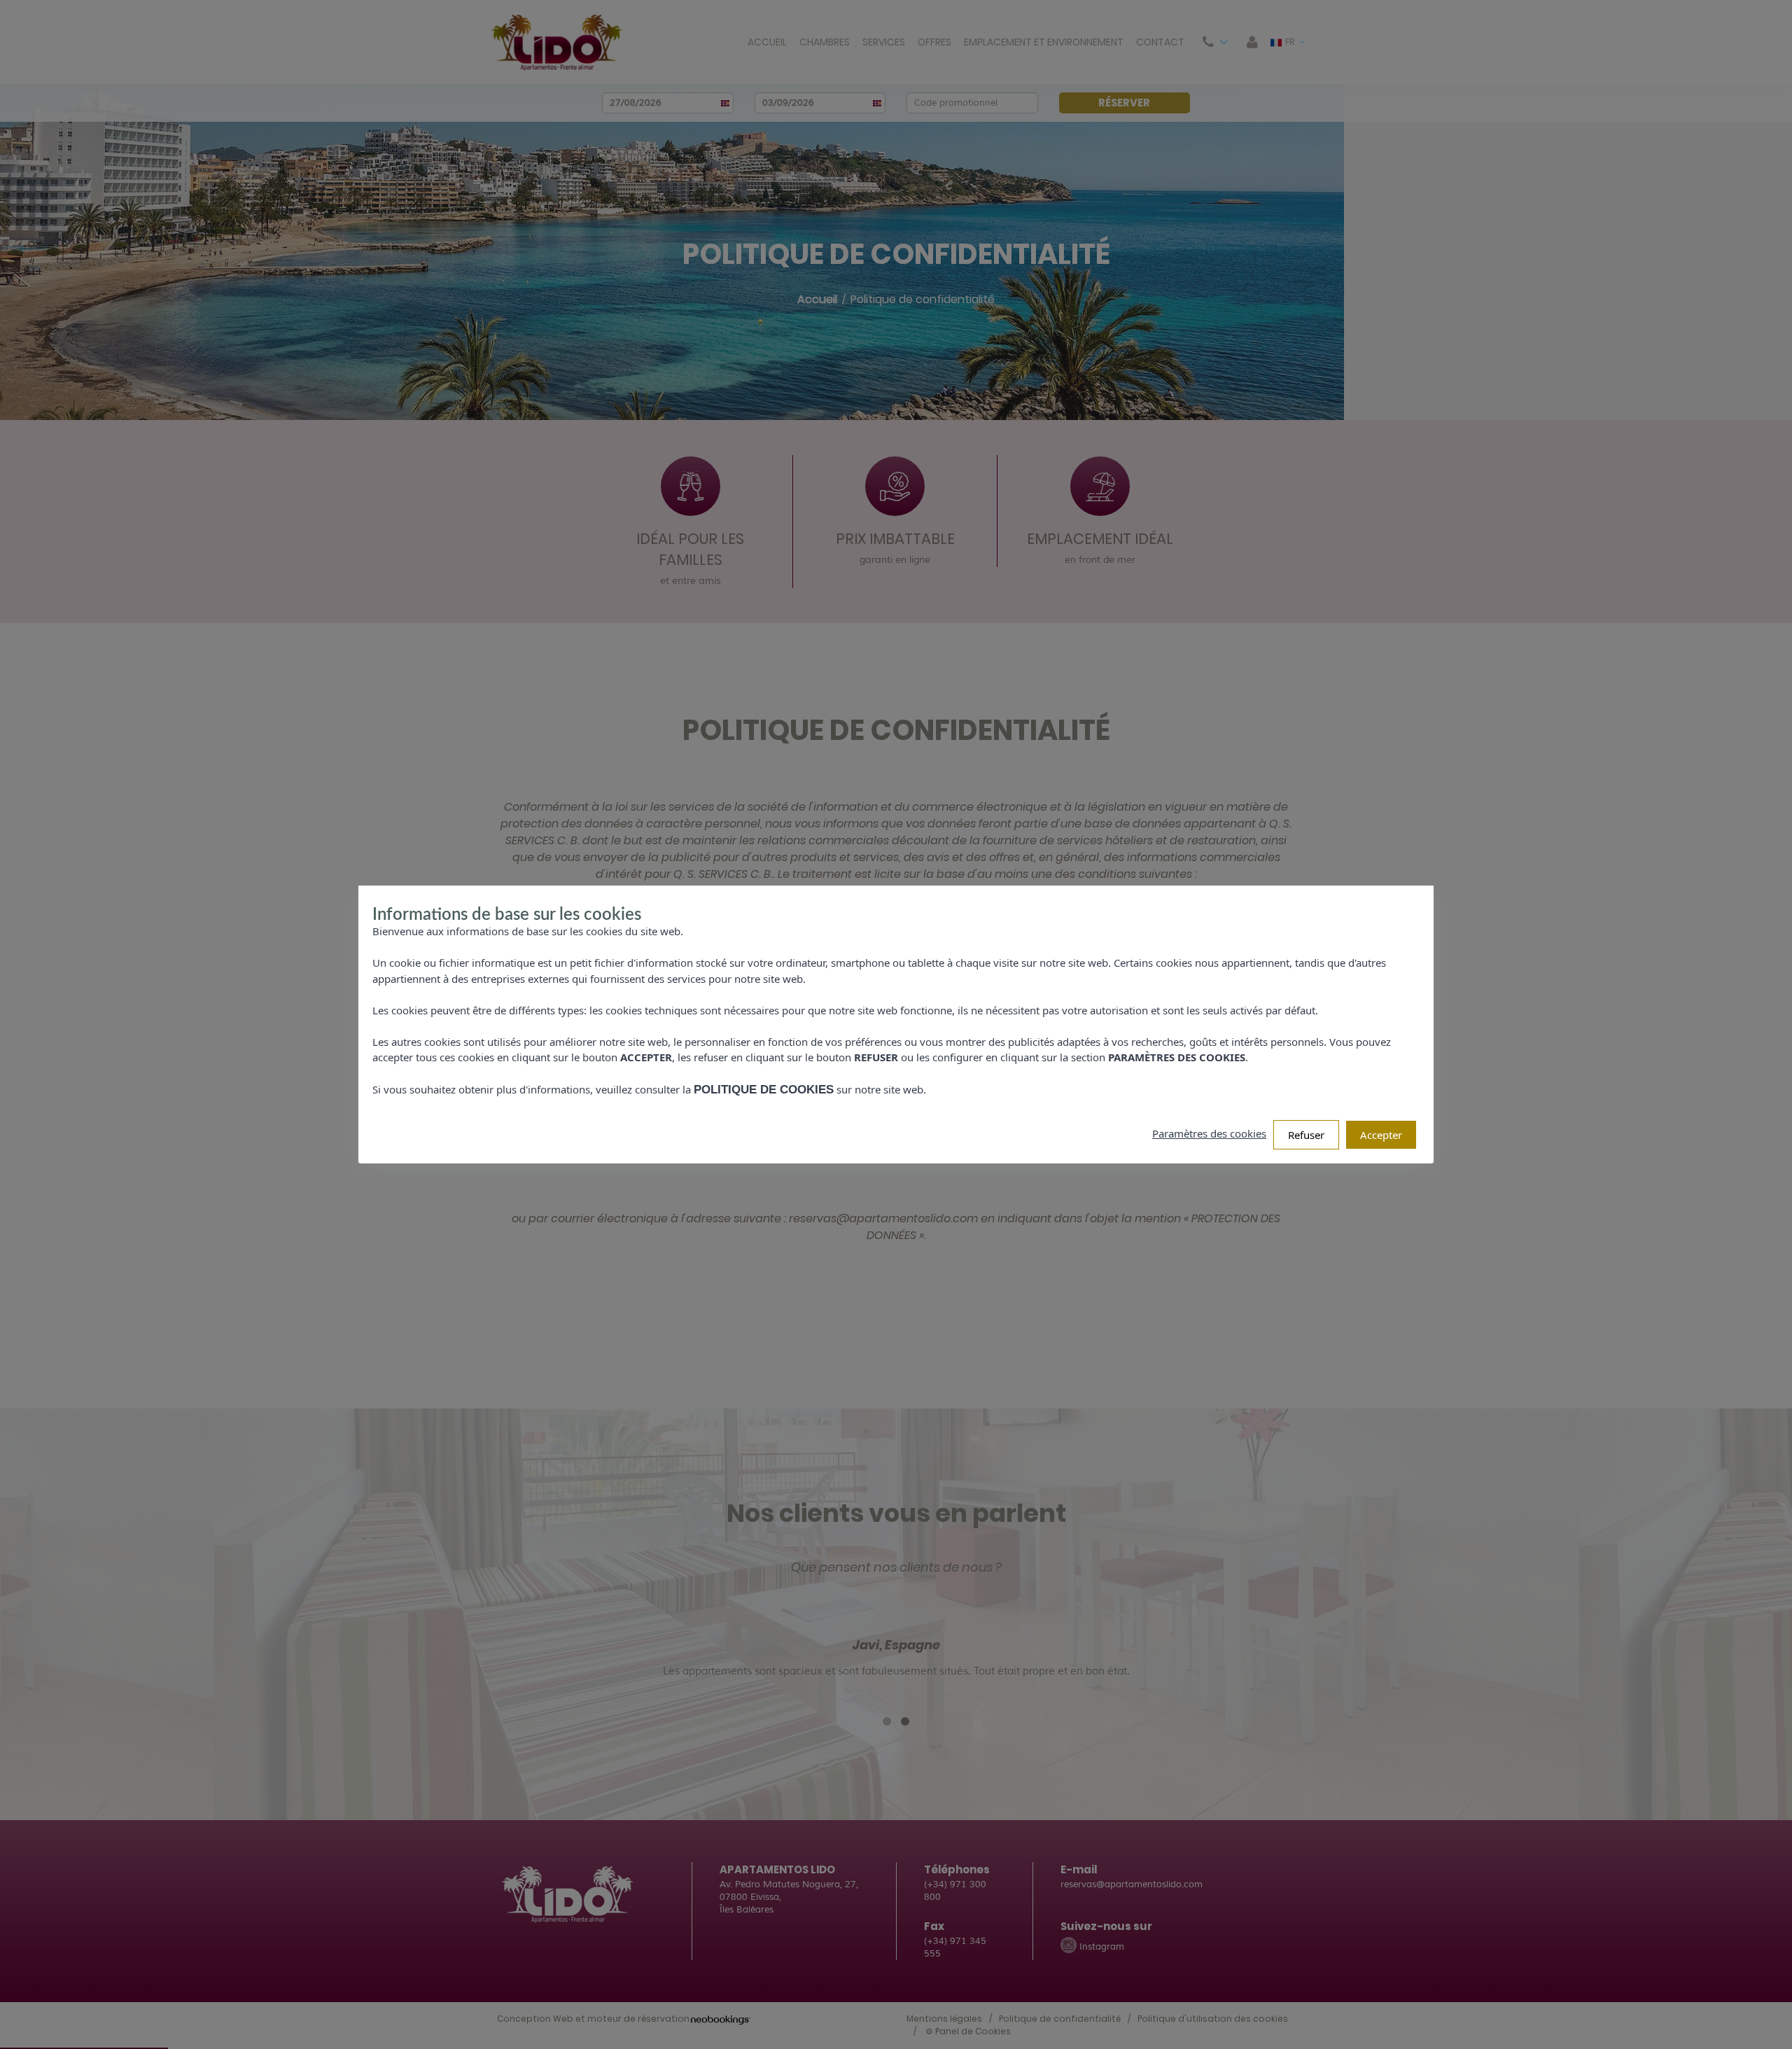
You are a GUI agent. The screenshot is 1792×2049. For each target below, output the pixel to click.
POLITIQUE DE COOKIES (764, 1090)
